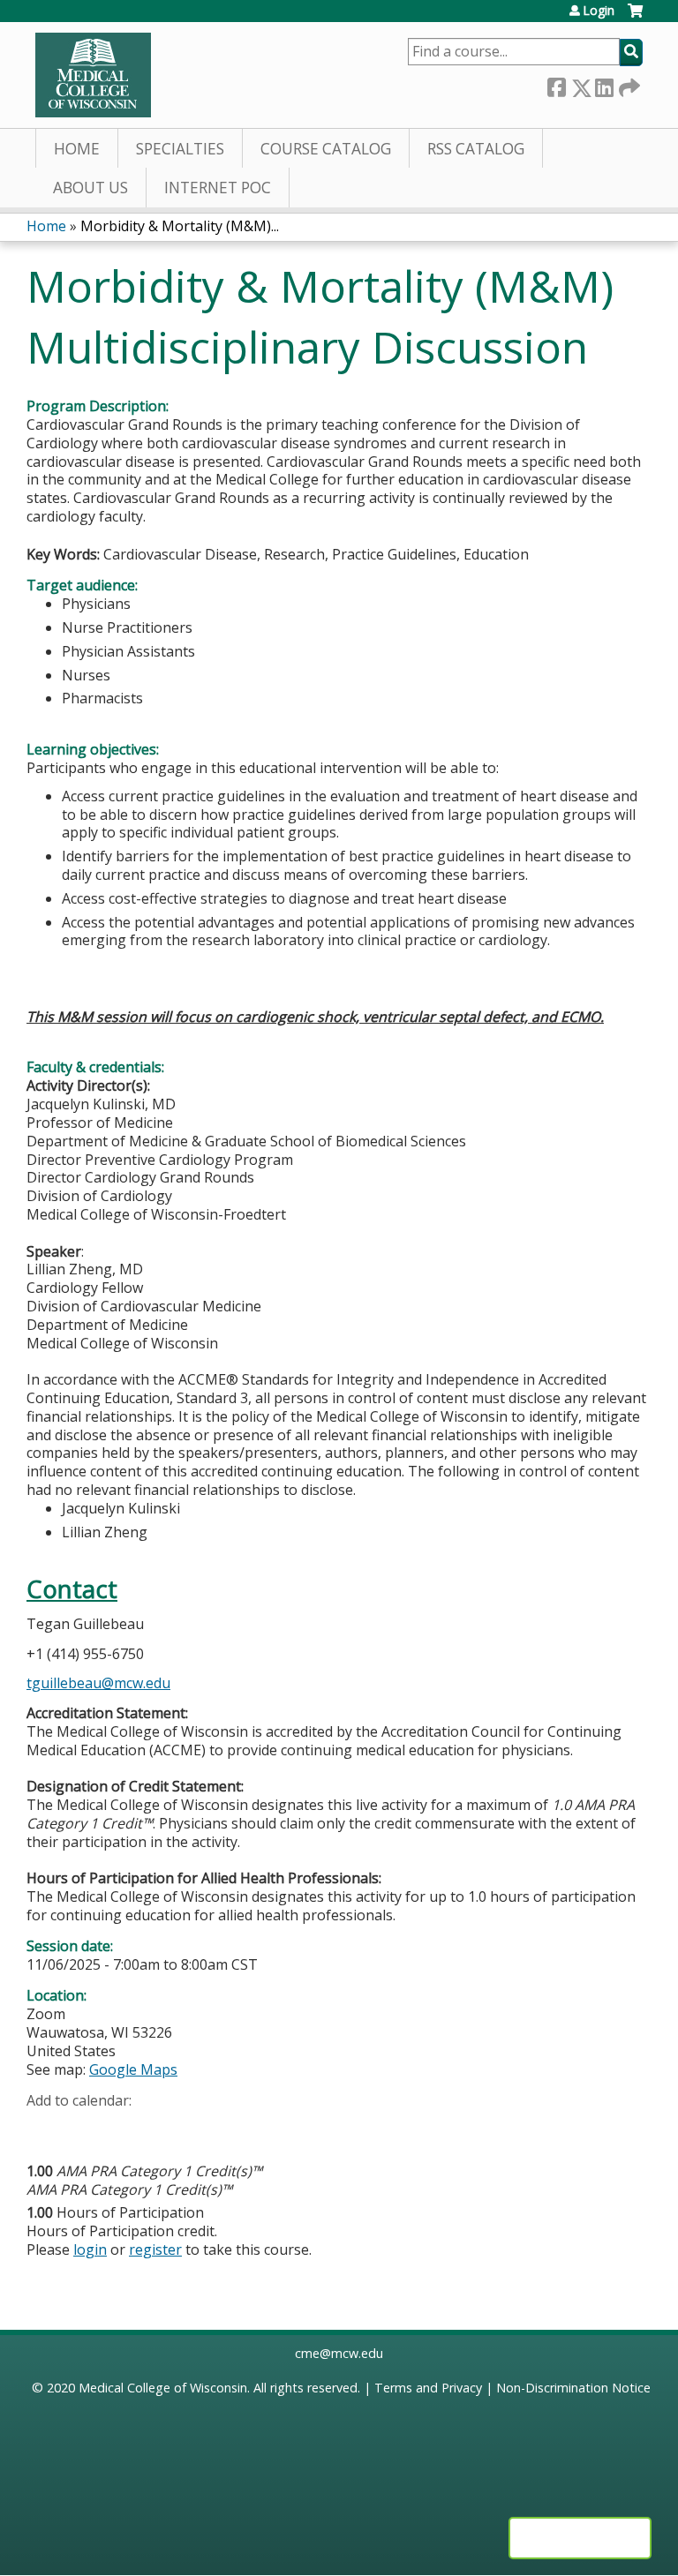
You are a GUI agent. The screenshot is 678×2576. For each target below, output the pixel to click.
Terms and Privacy (428, 2388)
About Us (90, 188)
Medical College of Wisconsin (163, 2388)
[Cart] (635, 17)
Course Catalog (326, 149)
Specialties (180, 149)
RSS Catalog (476, 149)
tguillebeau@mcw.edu (98, 1683)
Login (599, 11)
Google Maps (133, 2069)
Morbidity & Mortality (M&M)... (180, 226)
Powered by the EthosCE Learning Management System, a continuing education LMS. (580, 2538)
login (90, 2249)
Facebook (556, 84)
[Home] (93, 75)
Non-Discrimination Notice (573, 2388)
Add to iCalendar (124, 2127)
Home (77, 149)
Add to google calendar (45, 2128)
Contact (72, 1589)
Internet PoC (218, 188)
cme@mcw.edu (339, 2353)
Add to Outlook (166, 2128)
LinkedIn (604, 84)
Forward (628, 84)
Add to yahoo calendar (84, 2128)
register (155, 2249)
